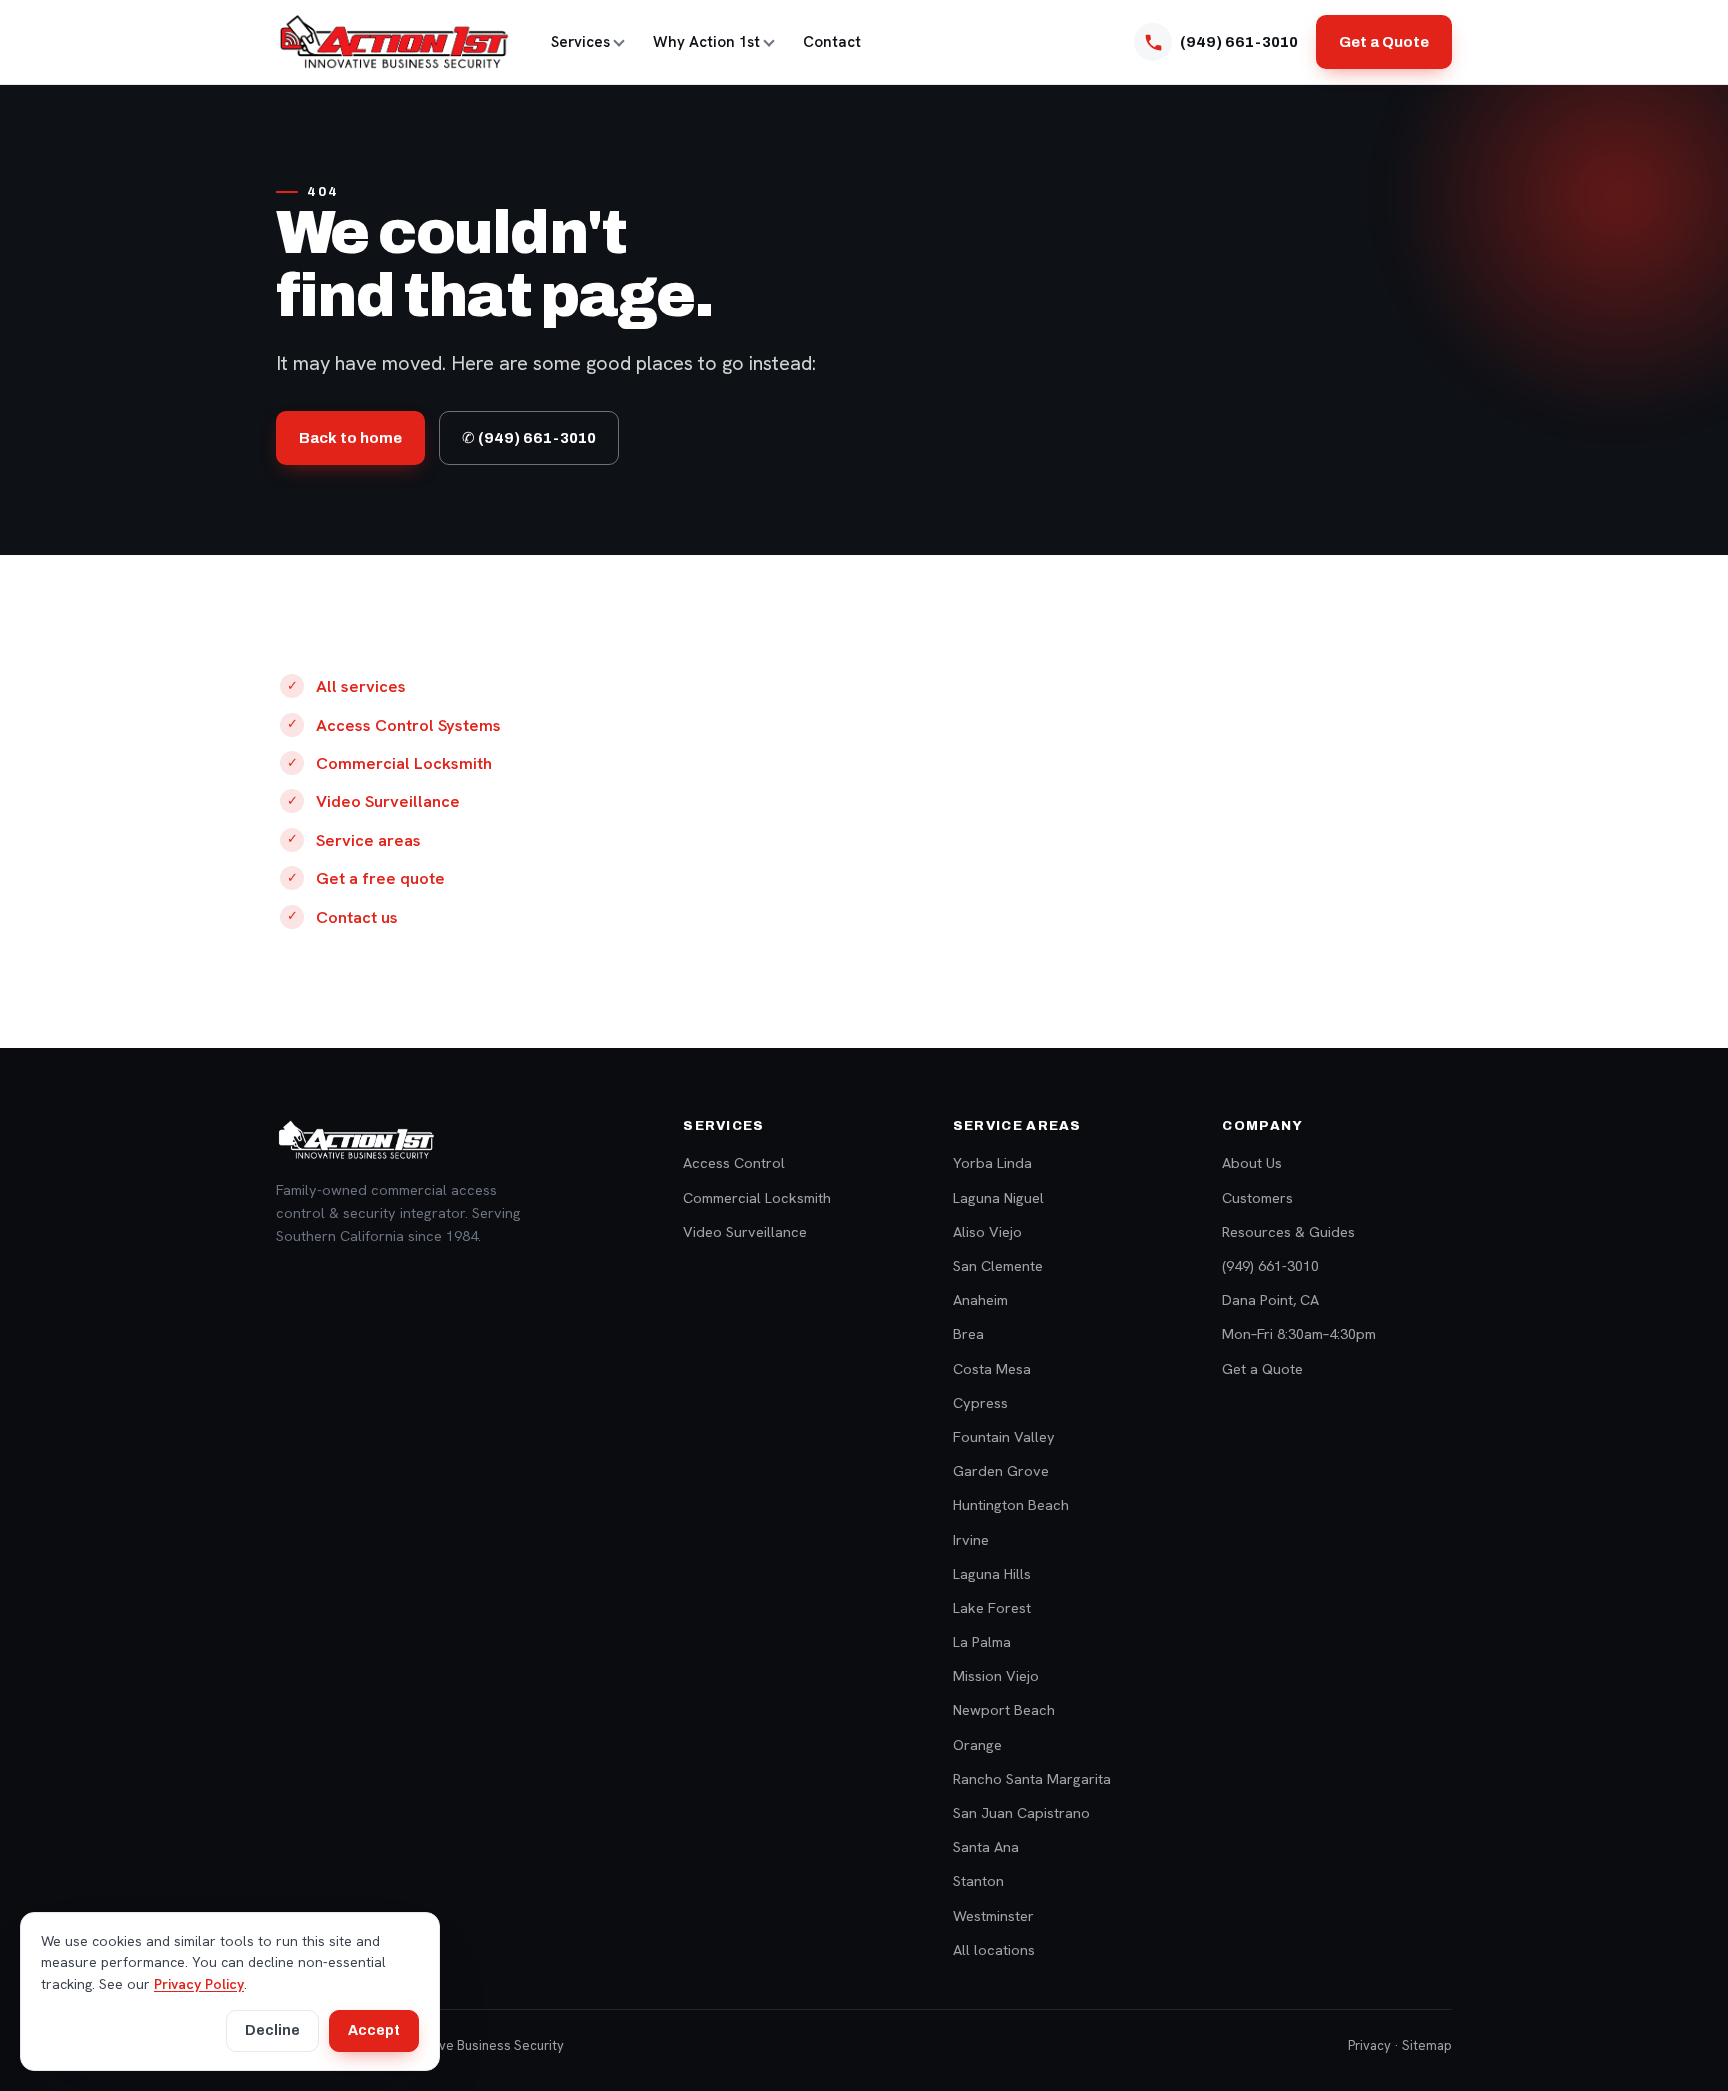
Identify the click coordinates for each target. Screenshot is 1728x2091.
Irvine (971, 1539)
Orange (977, 1744)
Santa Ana (986, 1846)
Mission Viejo (996, 1675)
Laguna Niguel (998, 1197)
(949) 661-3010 (1270, 1265)
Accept (374, 2030)
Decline (272, 2030)
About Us (1252, 1162)
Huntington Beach (1011, 1504)
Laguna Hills (992, 1573)
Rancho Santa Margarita (1032, 1778)
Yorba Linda (992, 1162)
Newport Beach (1004, 1709)
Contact (832, 42)
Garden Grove (1001, 1470)
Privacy (1369, 2045)
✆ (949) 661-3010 (529, 438)
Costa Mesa (992, 1368)
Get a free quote (380, 878)
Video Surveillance (388, 801)
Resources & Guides (1288, 1231)
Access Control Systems (408, 725)
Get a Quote (1384, 42)
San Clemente (998, 1265)
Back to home (350, 438)
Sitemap (1427, 2045)
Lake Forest (992, 1607)
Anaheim (980, 1299)
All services (361, 686)
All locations (994, 1949)
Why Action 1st (706, 42)
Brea (968, 1333)
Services (580, 42)
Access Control (734, 1162)
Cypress (980, 1402)
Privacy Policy (199, 1984)
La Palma (982, 1641)
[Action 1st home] (393, 42)
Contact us (357, 917)
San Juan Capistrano (1021, 1812)
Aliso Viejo (987, 1231)
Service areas (368, 840)
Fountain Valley (1004, 1436)
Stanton (978, 1880)
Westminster (993, 1915)
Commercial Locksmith (404, 763)
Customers (1257, 1197)
